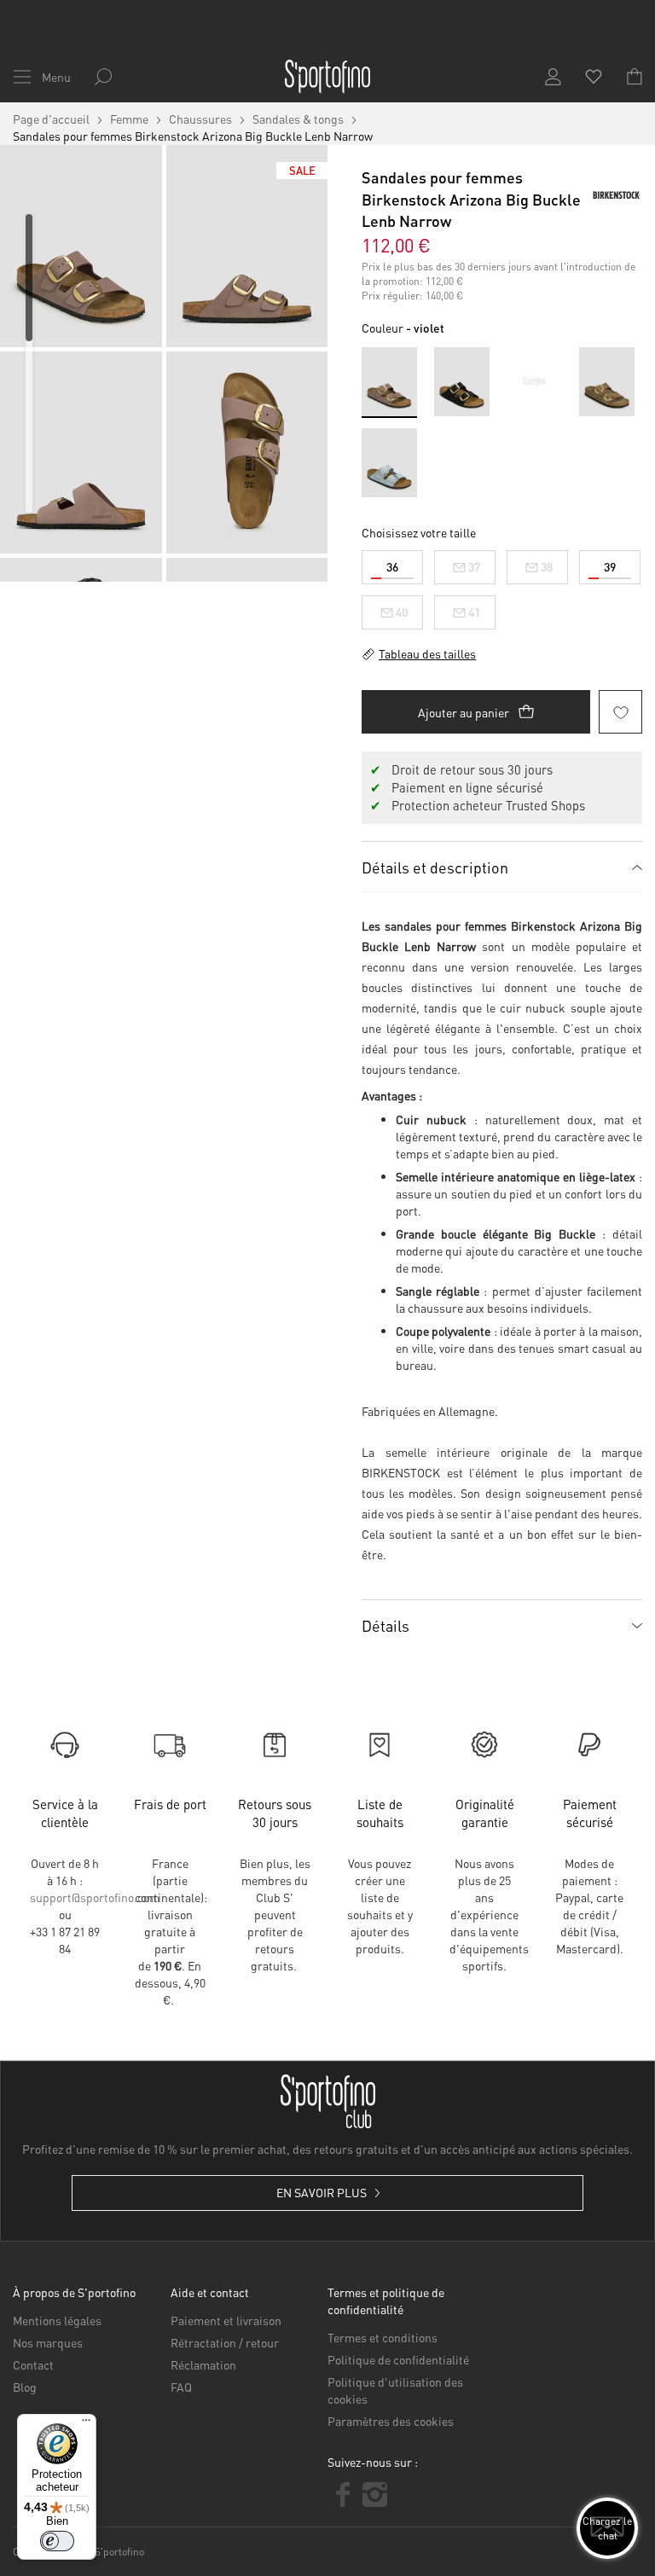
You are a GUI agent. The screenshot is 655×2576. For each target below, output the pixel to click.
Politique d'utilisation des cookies (395, 2390)
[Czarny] (462, 382)
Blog (25, 2387)
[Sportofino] (327, 77)
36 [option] (392, 566)
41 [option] (474, 612)
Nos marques (48, 2342)
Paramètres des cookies (391, 2421)
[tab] (502, 867)
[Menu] (86, 2424)
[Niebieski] (389, 463)
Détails (385, 1625)
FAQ (181, 2387)
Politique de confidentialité (398, 2359)
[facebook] (343, 2495)
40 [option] (402, 612)
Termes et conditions (383, 2337)
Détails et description (435, 867)
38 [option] (547, 566)
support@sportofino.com (95, 1897)
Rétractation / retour (225, 2342)
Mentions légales (57, 2320)
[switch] (57, 2541)
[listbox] (502, 586)
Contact (33, 2364)
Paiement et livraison (226, 2320)
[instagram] (375, 2495)
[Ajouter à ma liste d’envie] (620, 712)
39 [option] (610, 566)
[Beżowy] (534, 382)
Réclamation (203, 2364)
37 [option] (474, 566)
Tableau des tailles (427, 653)
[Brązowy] (607, 382)
